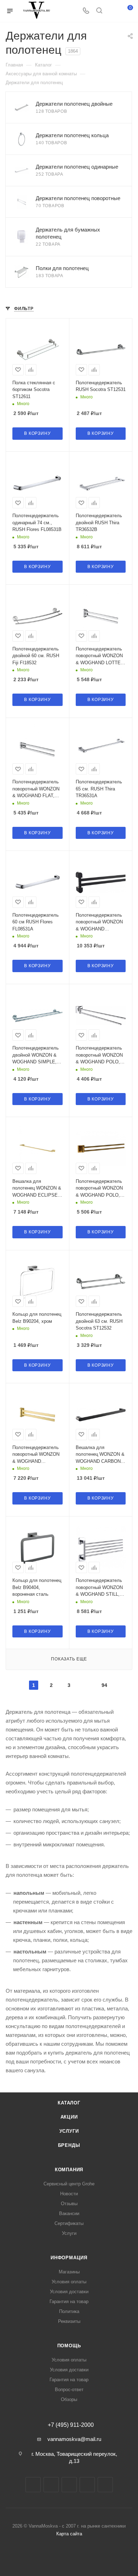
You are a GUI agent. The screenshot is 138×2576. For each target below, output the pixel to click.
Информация (69, 2258)
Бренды (69, 2145)
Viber (105, 2485)
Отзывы (69, 2204)
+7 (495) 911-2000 (71, 2425)
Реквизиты (69, 2321)
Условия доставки (69, 2292)
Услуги (69, 2131)
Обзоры (69, 2399)
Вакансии (69, 2213)
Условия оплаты (69, 2282)
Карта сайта (69, 2534)
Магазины (69, 2272)
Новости (69, 2194)
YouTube (69, 2485)
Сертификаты (69, 2223)
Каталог (69, 2103)
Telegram (51, 2485)
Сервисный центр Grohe (69, 2184)
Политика (69, 2311)
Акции (69, 2117)
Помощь (69, 2346)
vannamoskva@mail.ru (74, 2439)
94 (104, 1685)
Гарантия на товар (69, 2302)
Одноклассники (87, 2485)
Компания (69, 2170)
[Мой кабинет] (113, 11)
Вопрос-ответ (69, 2390)
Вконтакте (33, 2485)
